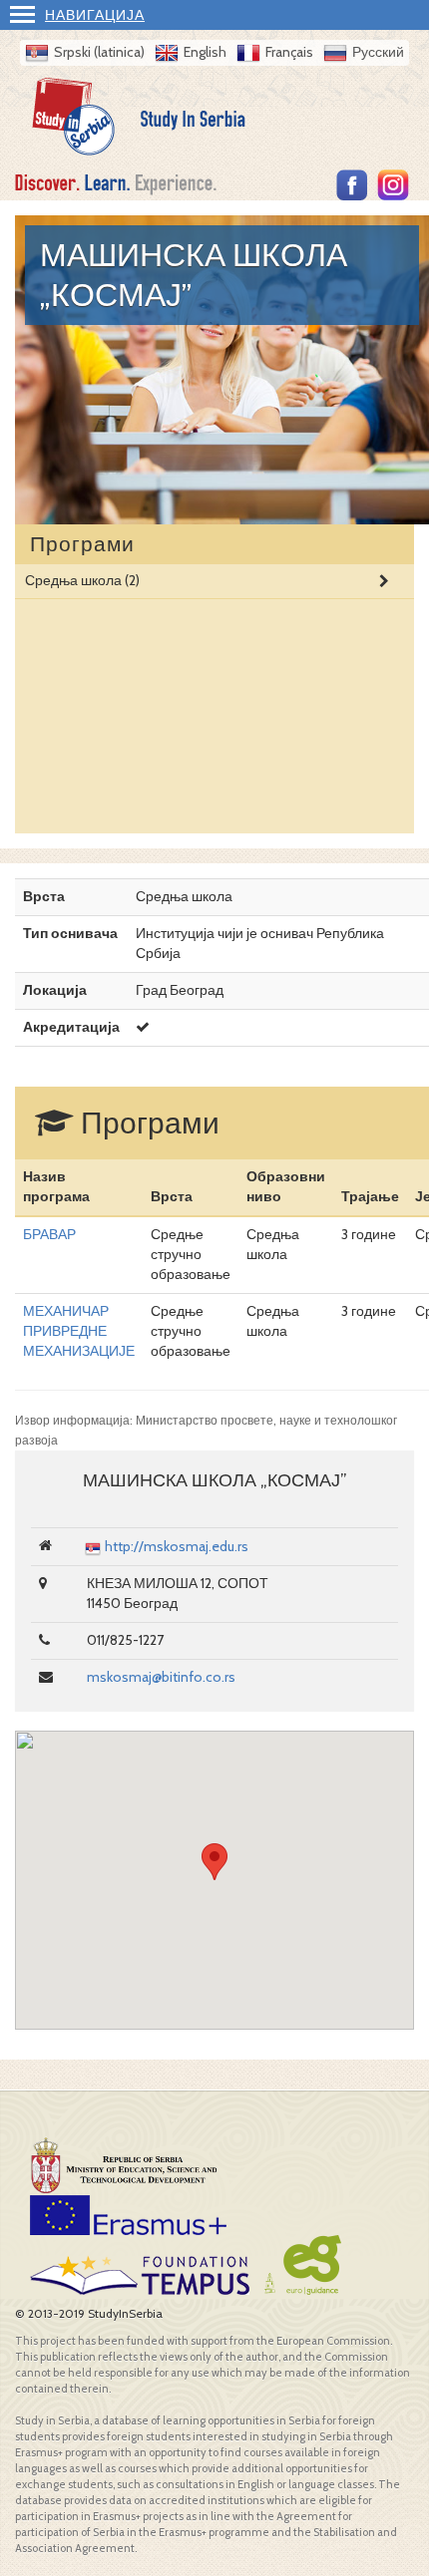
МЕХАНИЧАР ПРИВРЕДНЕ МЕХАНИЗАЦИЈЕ (79, 1331)
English (205, 52)
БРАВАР (49, 1234)
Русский (378, 52)
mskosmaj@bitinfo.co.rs (161, 1677)
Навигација (95, 15)
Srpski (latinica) (99, 52)
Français (289, 52)
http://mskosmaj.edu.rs (177, 1546)
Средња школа (82, 580)
